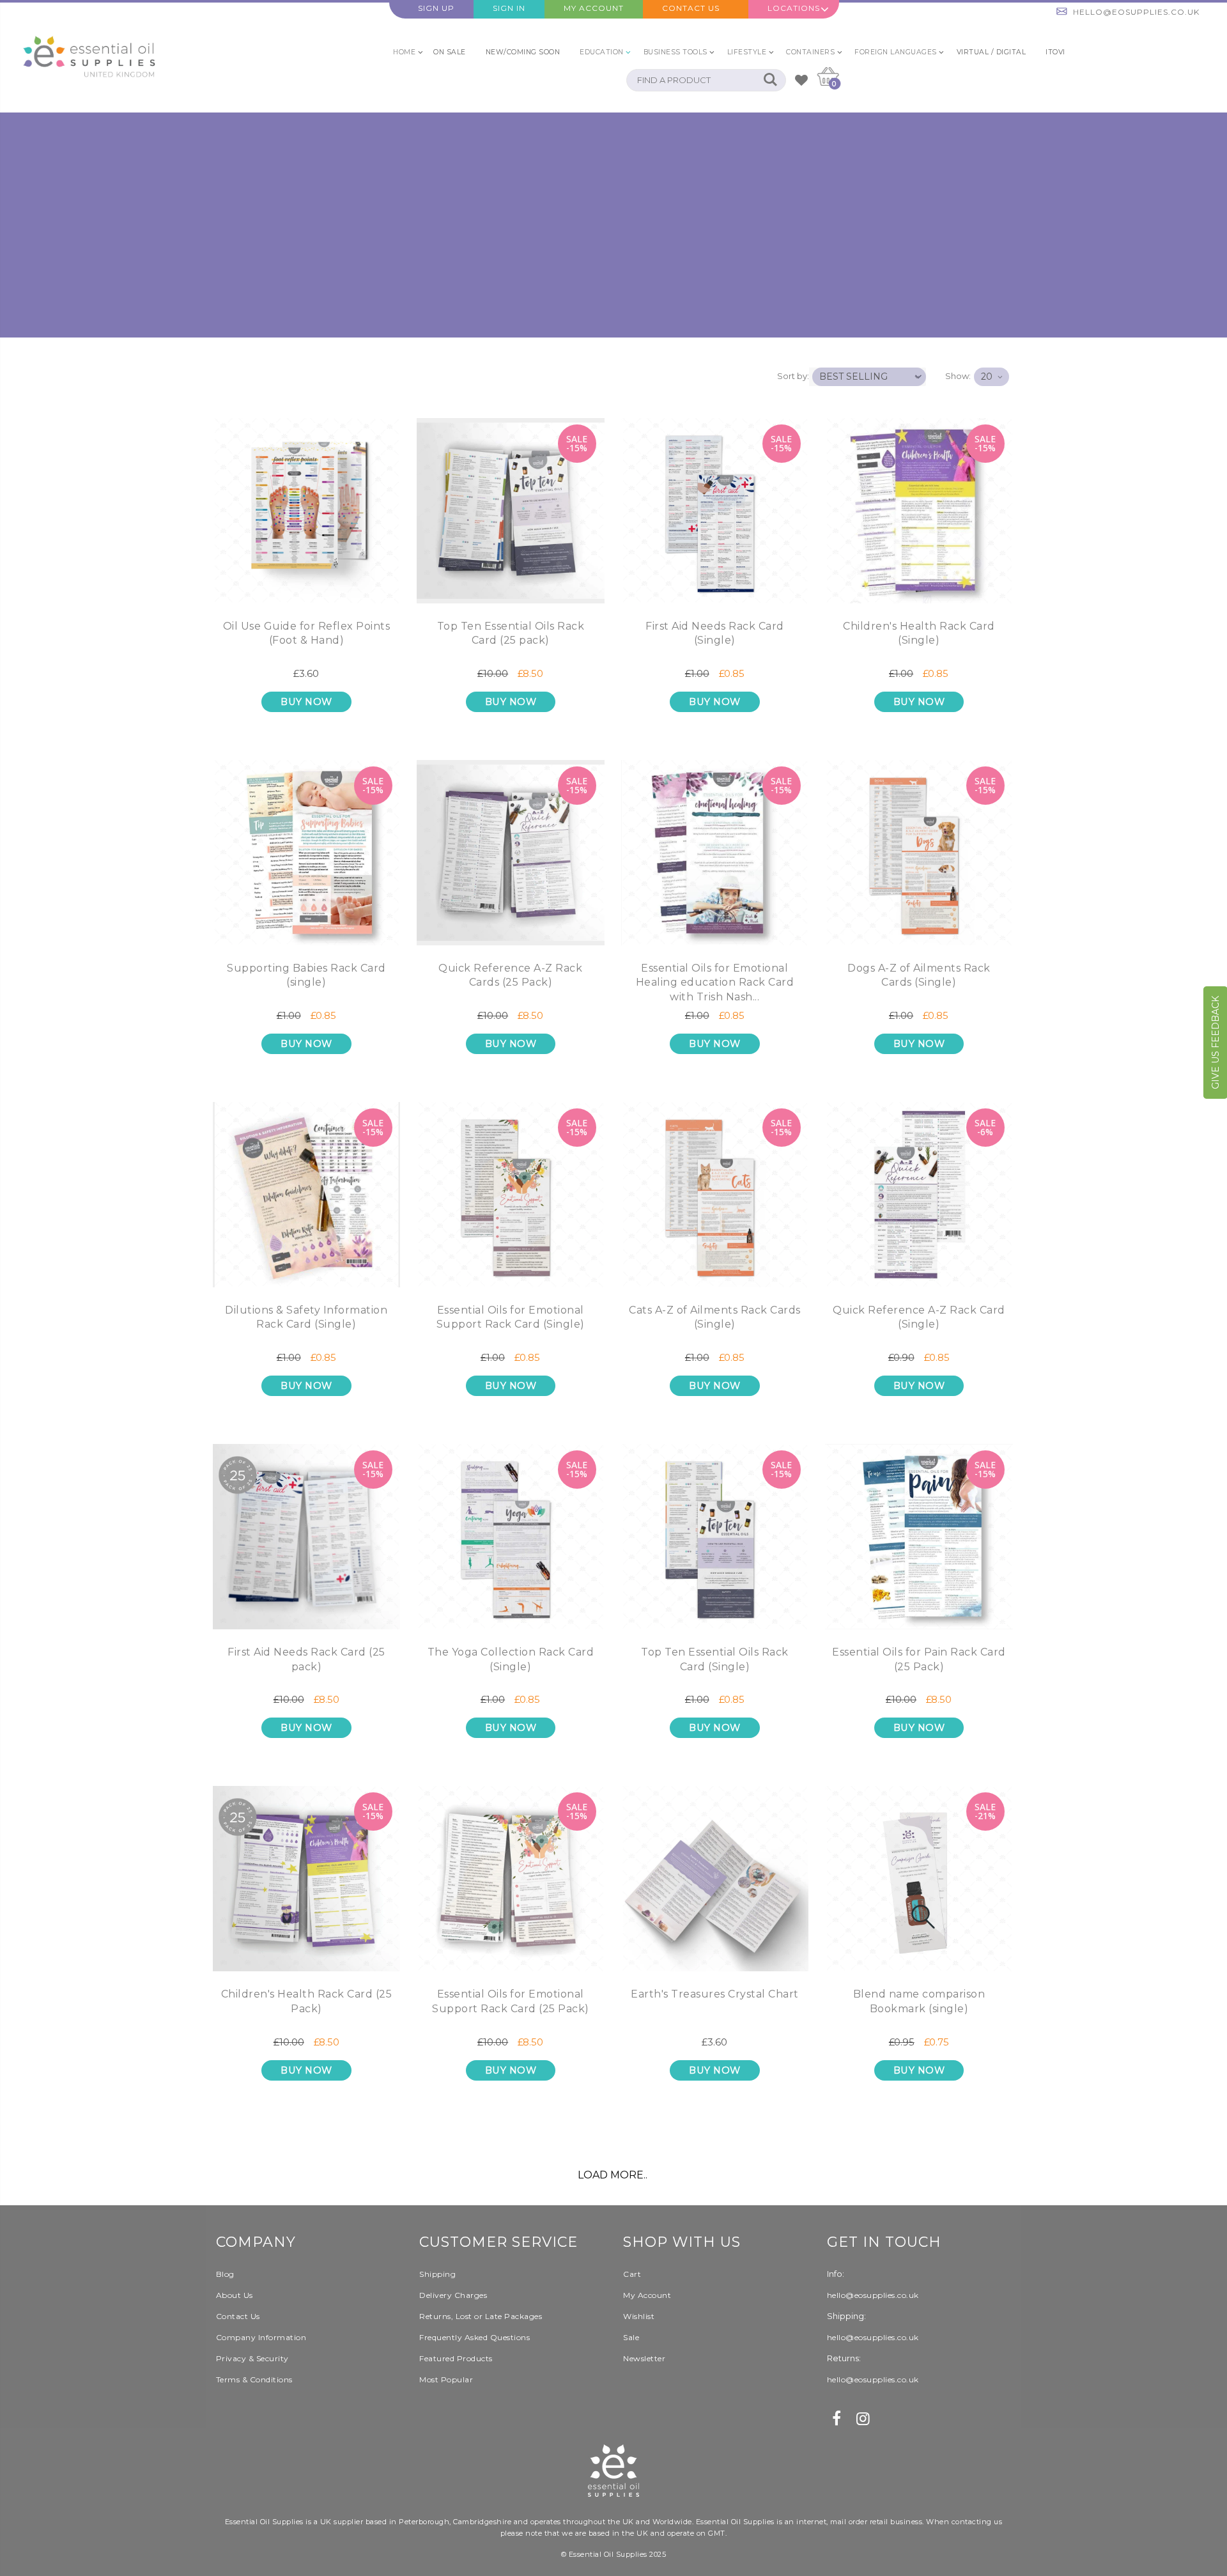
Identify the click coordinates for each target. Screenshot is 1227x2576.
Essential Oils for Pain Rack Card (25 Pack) (919, 1659)
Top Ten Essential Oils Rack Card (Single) (715, 1659)
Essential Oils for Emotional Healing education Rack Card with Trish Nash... (715, 982)
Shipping (437, 2274)
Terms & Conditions (254, 2379)
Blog (225, 2274)
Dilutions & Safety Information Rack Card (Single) (306, 1317)
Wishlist (639, 2316)
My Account (594, 8)
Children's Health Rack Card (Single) (919, 633)
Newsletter (644, 2358)
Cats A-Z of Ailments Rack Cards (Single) (715, 1317)
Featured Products (456, 2358)
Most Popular (446, 2379)
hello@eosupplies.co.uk (1136, 12)
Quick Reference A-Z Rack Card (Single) (919, 1317)
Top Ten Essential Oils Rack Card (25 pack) (511, 633)
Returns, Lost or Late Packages (481, 2316)
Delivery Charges (453, 2295)
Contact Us (691, 8)
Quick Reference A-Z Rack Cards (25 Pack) (510, 975)
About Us (235, 2295)
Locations (794, 8)
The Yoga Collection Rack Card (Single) (511, 1659)
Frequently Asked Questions (475, 2337)
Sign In (509, 8)
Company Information (261, 2337)
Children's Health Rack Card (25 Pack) (307, 2001)
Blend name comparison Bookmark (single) (919, 2001)
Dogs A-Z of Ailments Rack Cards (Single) (919, 975)
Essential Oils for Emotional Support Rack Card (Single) (511, 1317)
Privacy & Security (252, 2358)
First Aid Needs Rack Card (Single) (715, 633)
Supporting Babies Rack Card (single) (306, 975)
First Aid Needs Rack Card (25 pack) (306, 1659)
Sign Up (436, 8)
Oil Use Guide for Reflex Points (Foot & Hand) (307, 633)
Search (770, 80)
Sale (631, 2337)
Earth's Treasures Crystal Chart (715, 1994)
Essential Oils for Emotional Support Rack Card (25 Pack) (511, 2001)
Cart (632, 2274)
